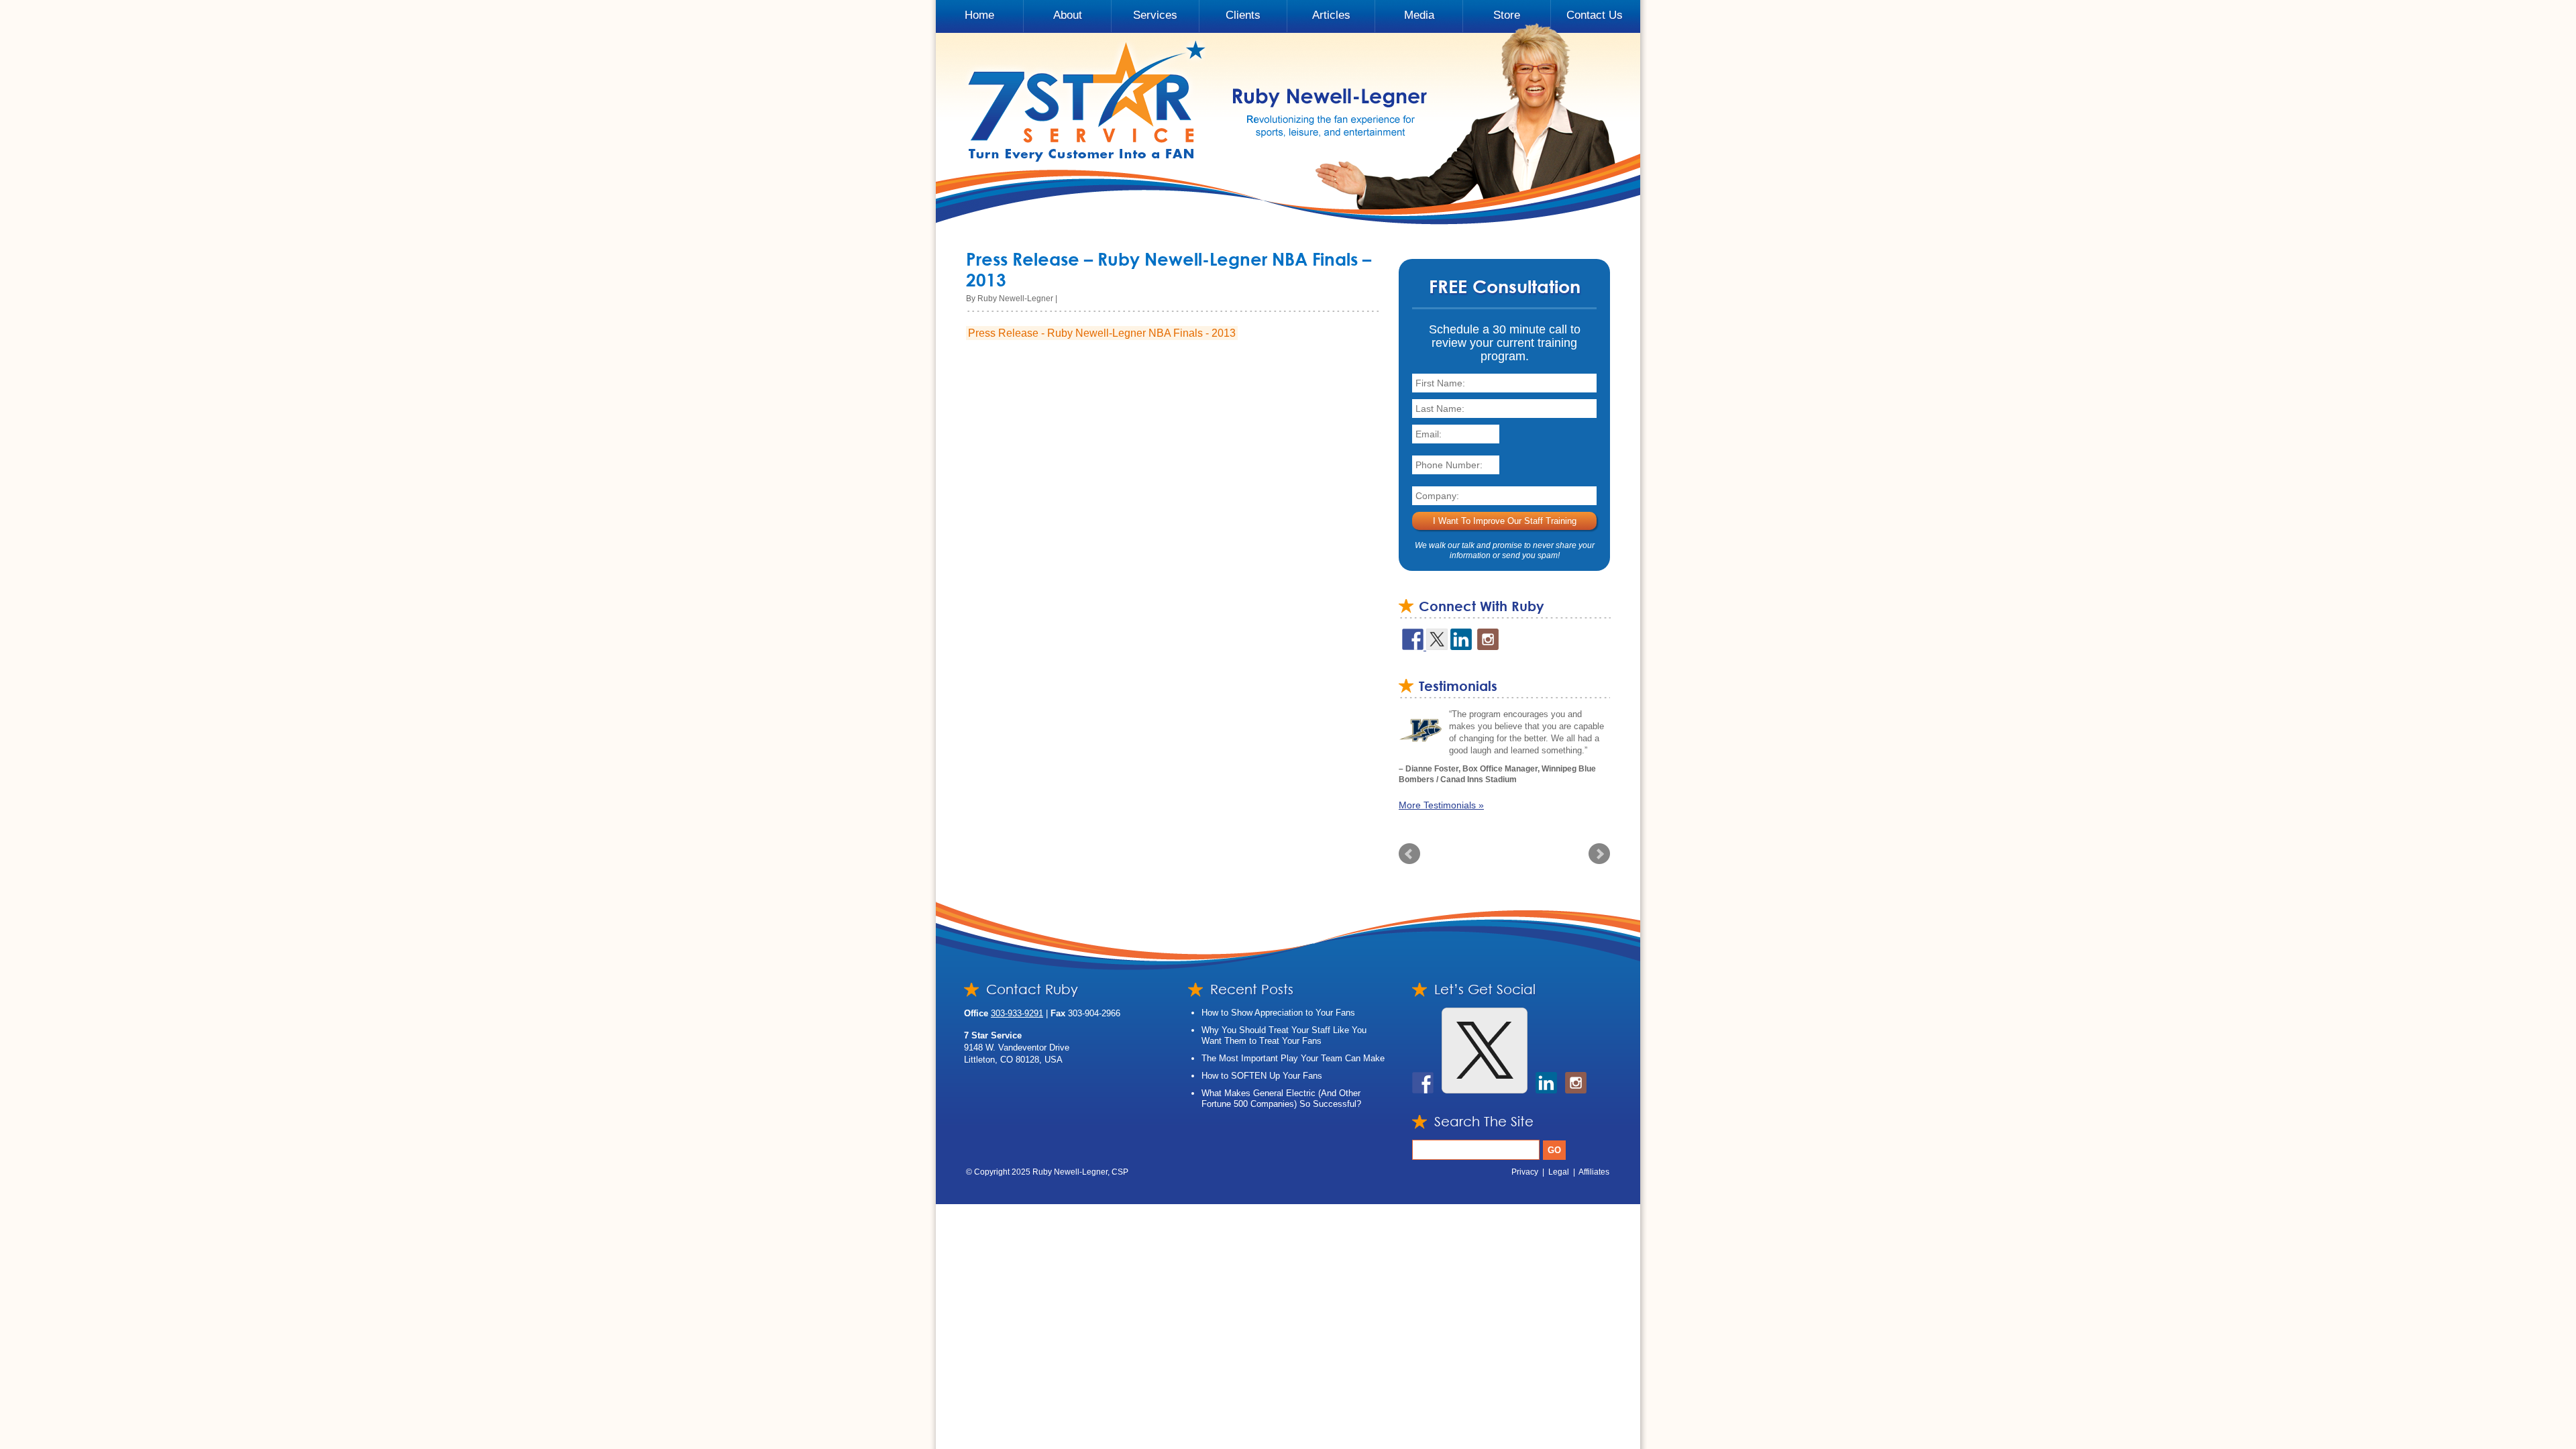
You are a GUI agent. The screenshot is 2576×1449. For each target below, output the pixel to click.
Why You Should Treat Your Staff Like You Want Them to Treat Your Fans (1284, 1046)
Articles (1331, 15)
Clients (1243, 15)
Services (1155, 15)
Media (1419, 15)
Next (1599, 865)
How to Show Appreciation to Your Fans (1278, 1023)
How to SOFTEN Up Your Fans (1262, 1086)
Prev (1409, 865)
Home (979, 15)
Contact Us (1595, 15)
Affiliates (1594, 1183)
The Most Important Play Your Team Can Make (1293, 1069)
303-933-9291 (1017, 1024)
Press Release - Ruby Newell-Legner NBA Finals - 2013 (1102, 333)
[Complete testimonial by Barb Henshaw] (1420, 730)
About (1068, 15)
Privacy (1525, 1183)
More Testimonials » (1441, 816)
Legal (1559, 1183)
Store (1507, 15)
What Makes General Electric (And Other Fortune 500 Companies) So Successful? (1281, 1109)
